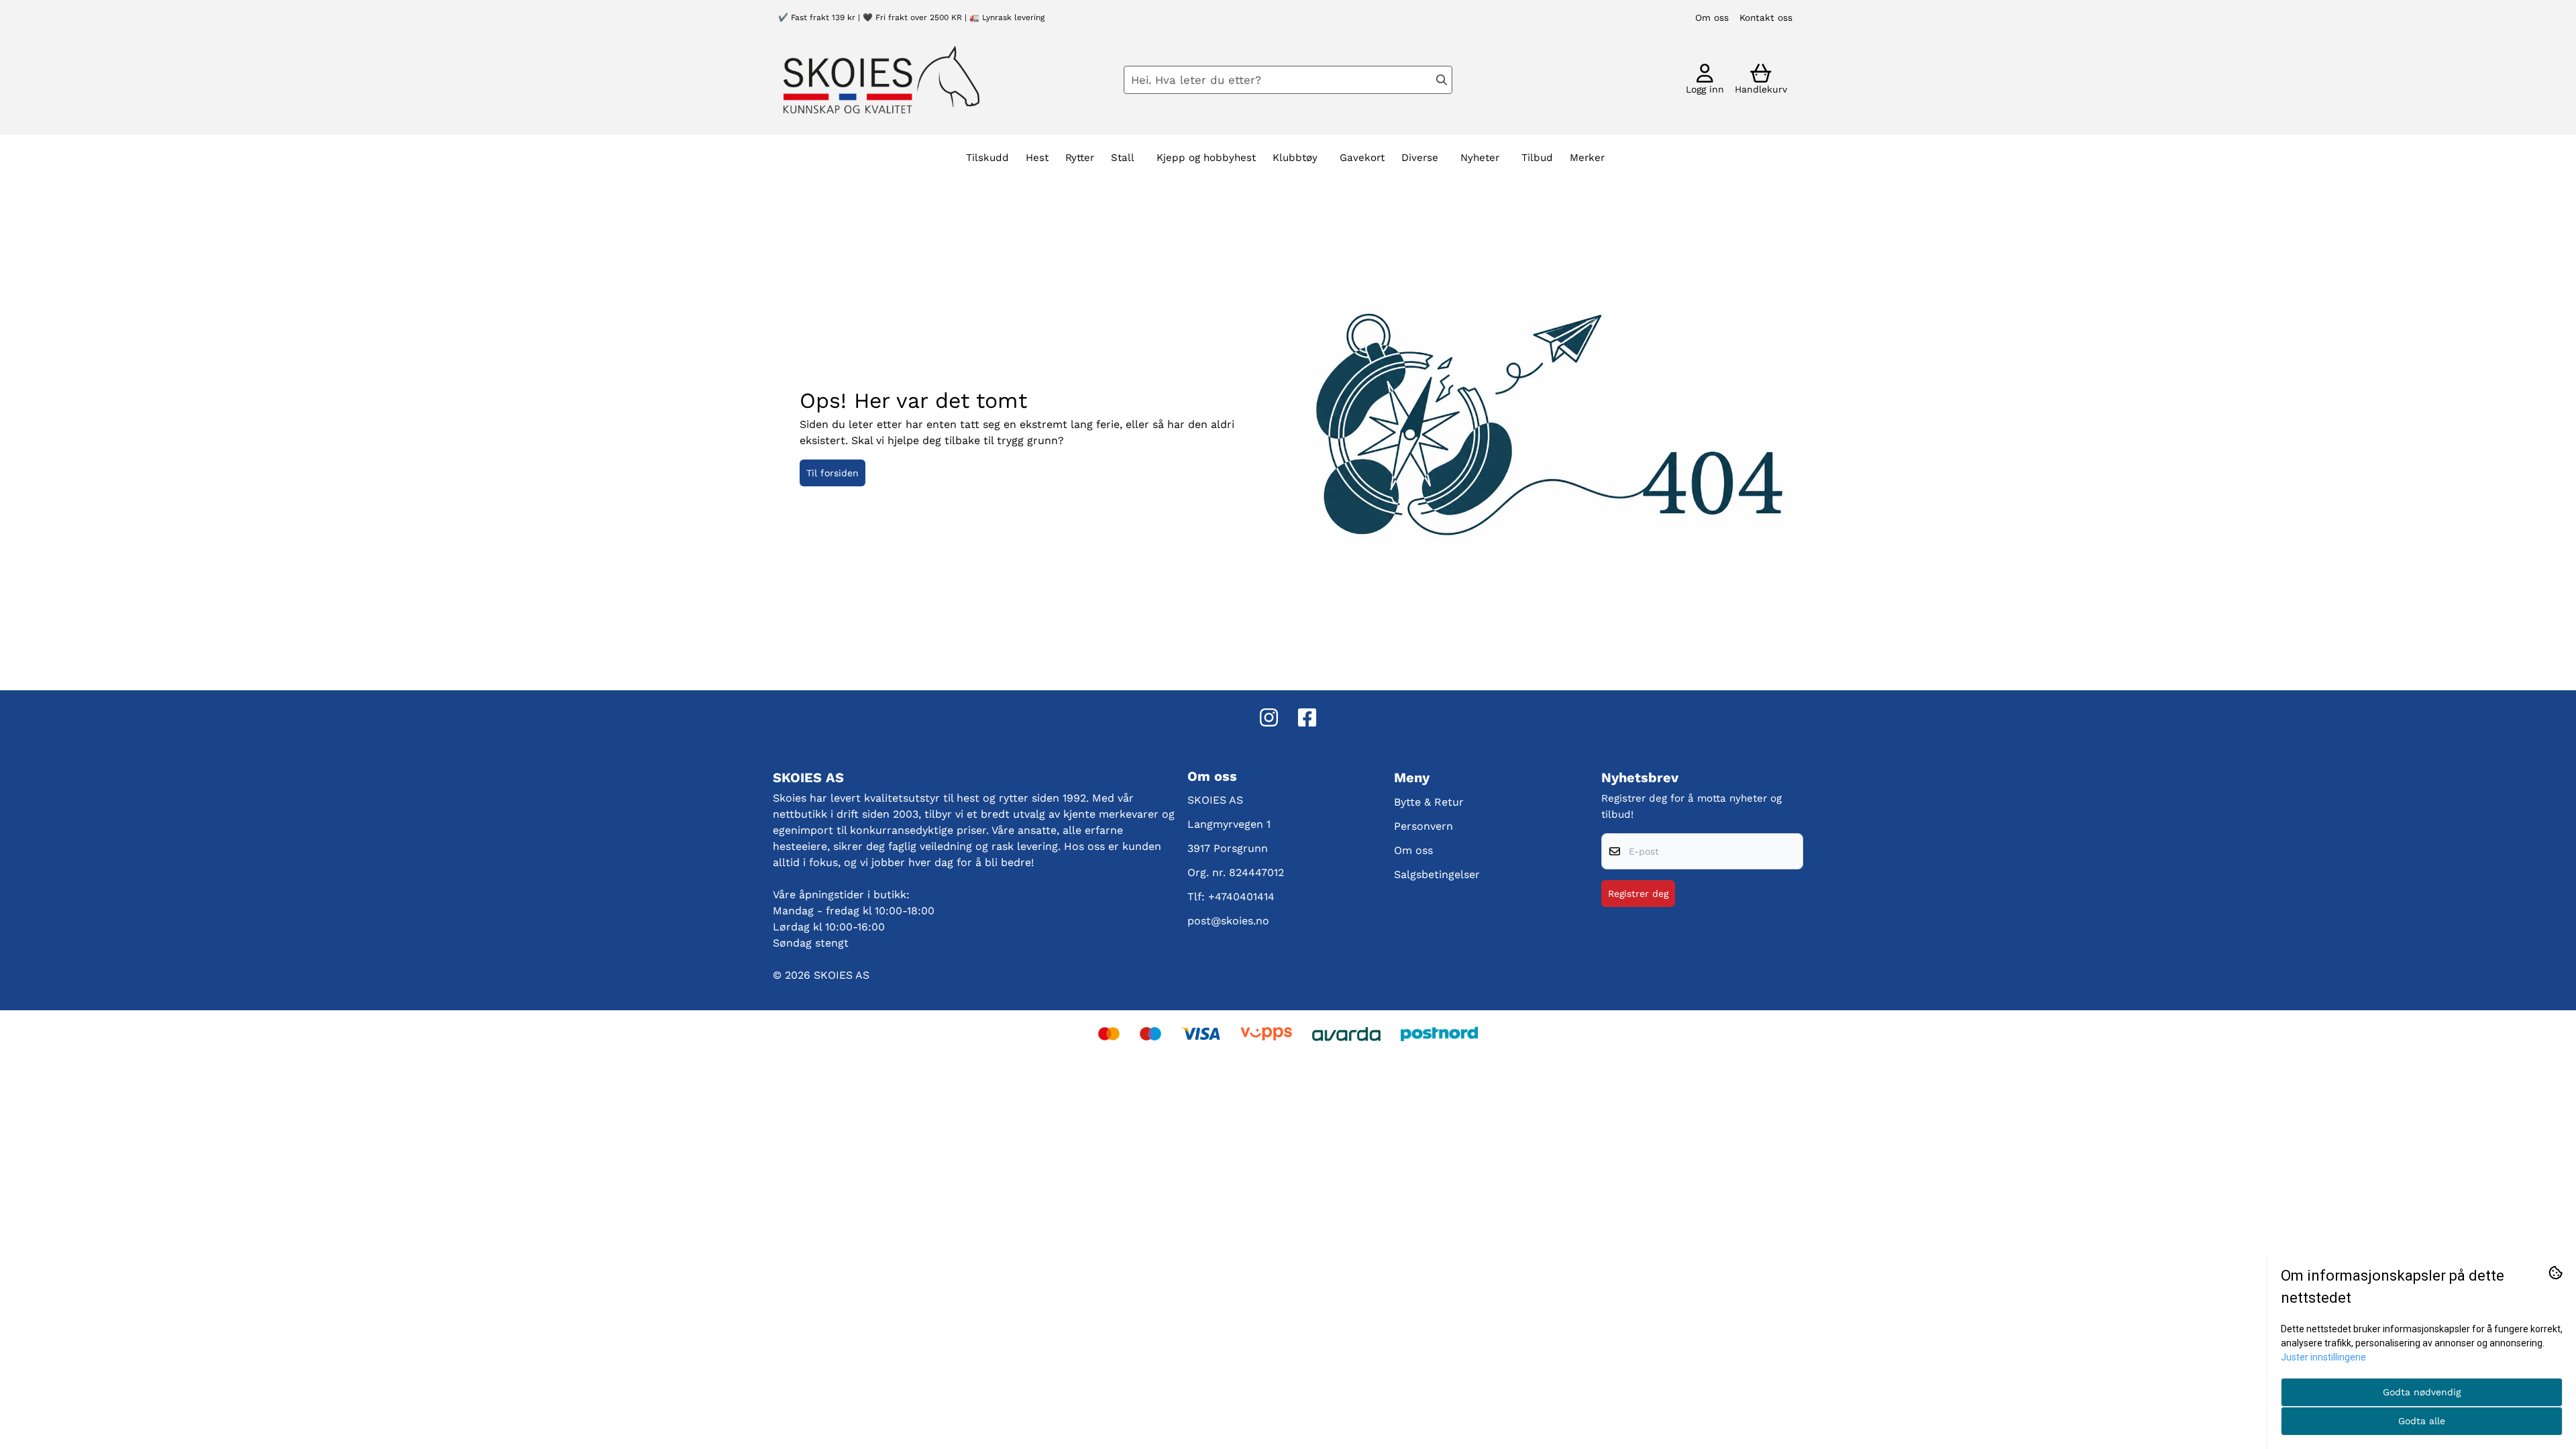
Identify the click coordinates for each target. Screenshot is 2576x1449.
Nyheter (1480, 158)
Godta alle (2422, 1421)
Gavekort (1362, 158)
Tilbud (1537, 158)
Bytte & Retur (1429, 802)
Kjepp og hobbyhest (1206, 158)
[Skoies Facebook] (1307, 717)
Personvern (1424, 826)
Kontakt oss (1766, 17)
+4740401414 (1241, 897)
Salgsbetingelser (1437, 874)
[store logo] (881, 79)
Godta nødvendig (2422, 1392)
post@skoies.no (1228, 921)
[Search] (1442, 80)
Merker (1587, 158)
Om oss (1712, 17)
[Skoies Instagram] (1269, 717)
